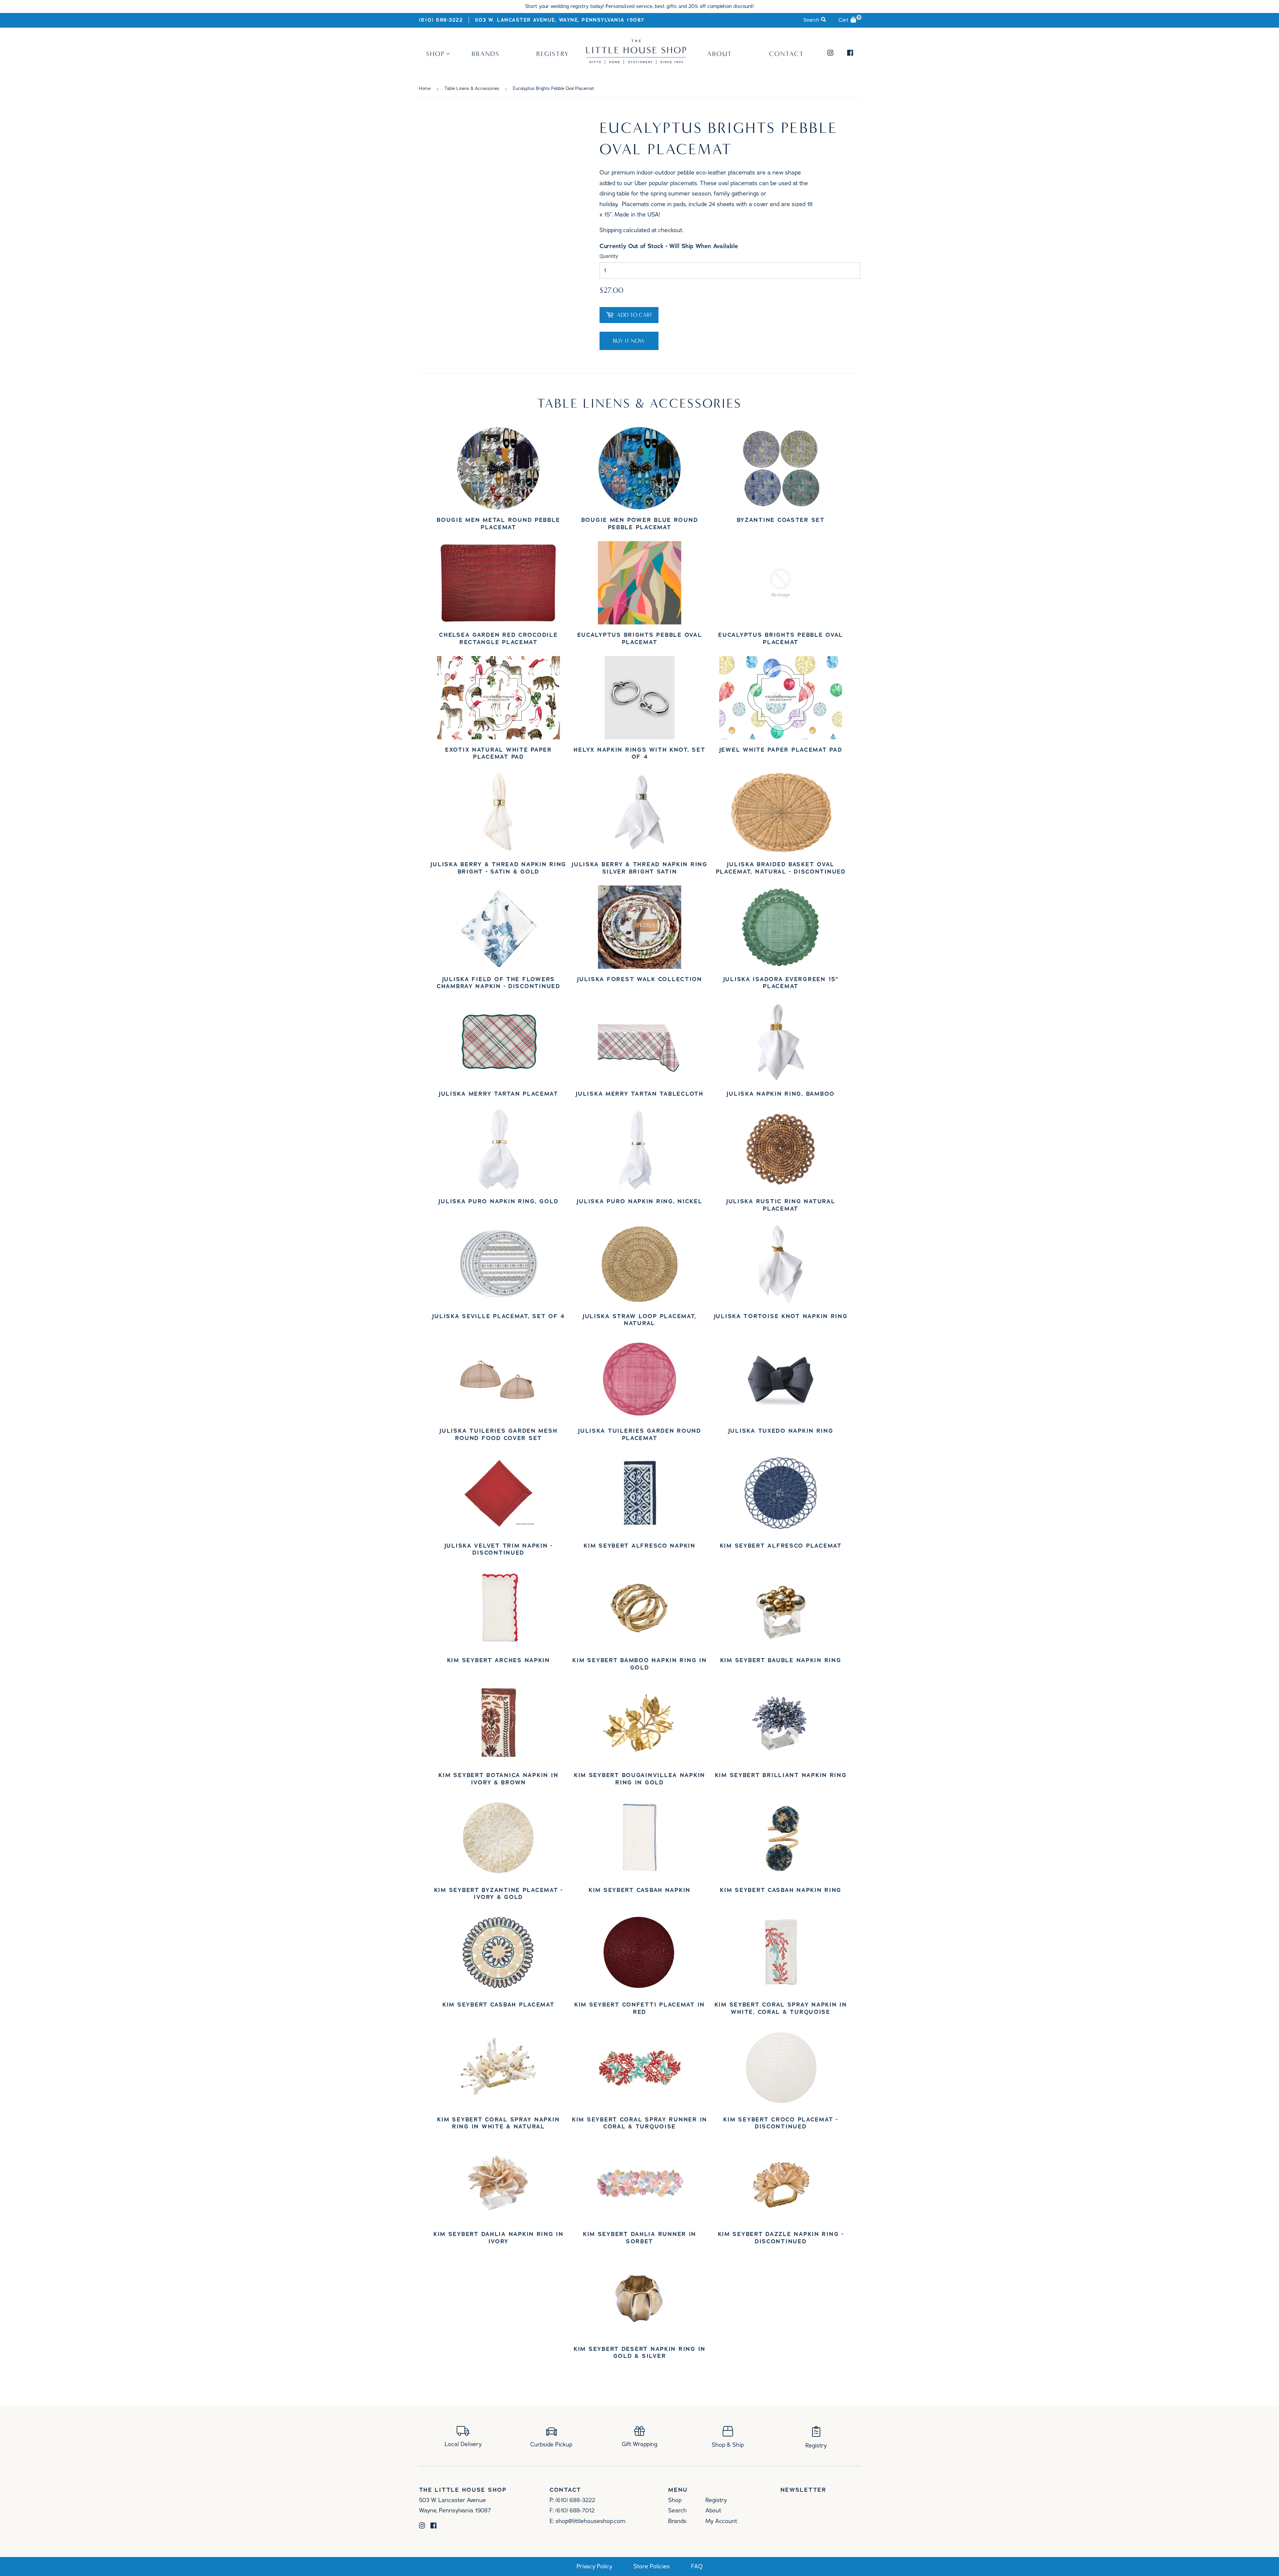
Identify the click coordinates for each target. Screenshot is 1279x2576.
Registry (553, 54)
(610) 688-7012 (575, 2510)
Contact (787, 54)
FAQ (697, 2567)
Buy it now (629, 341)
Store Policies (652, 2567)
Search (677, 2510)
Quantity (609, 256)
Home (425, 89)
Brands (486, 54)
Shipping (611, 230)
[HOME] (636, 62)
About (720, 54)
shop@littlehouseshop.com (590, 2521)
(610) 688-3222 (441, 20)
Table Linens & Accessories (472, 89)
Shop (435, 54)
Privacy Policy (594, 2567)
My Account (721, 2521)
